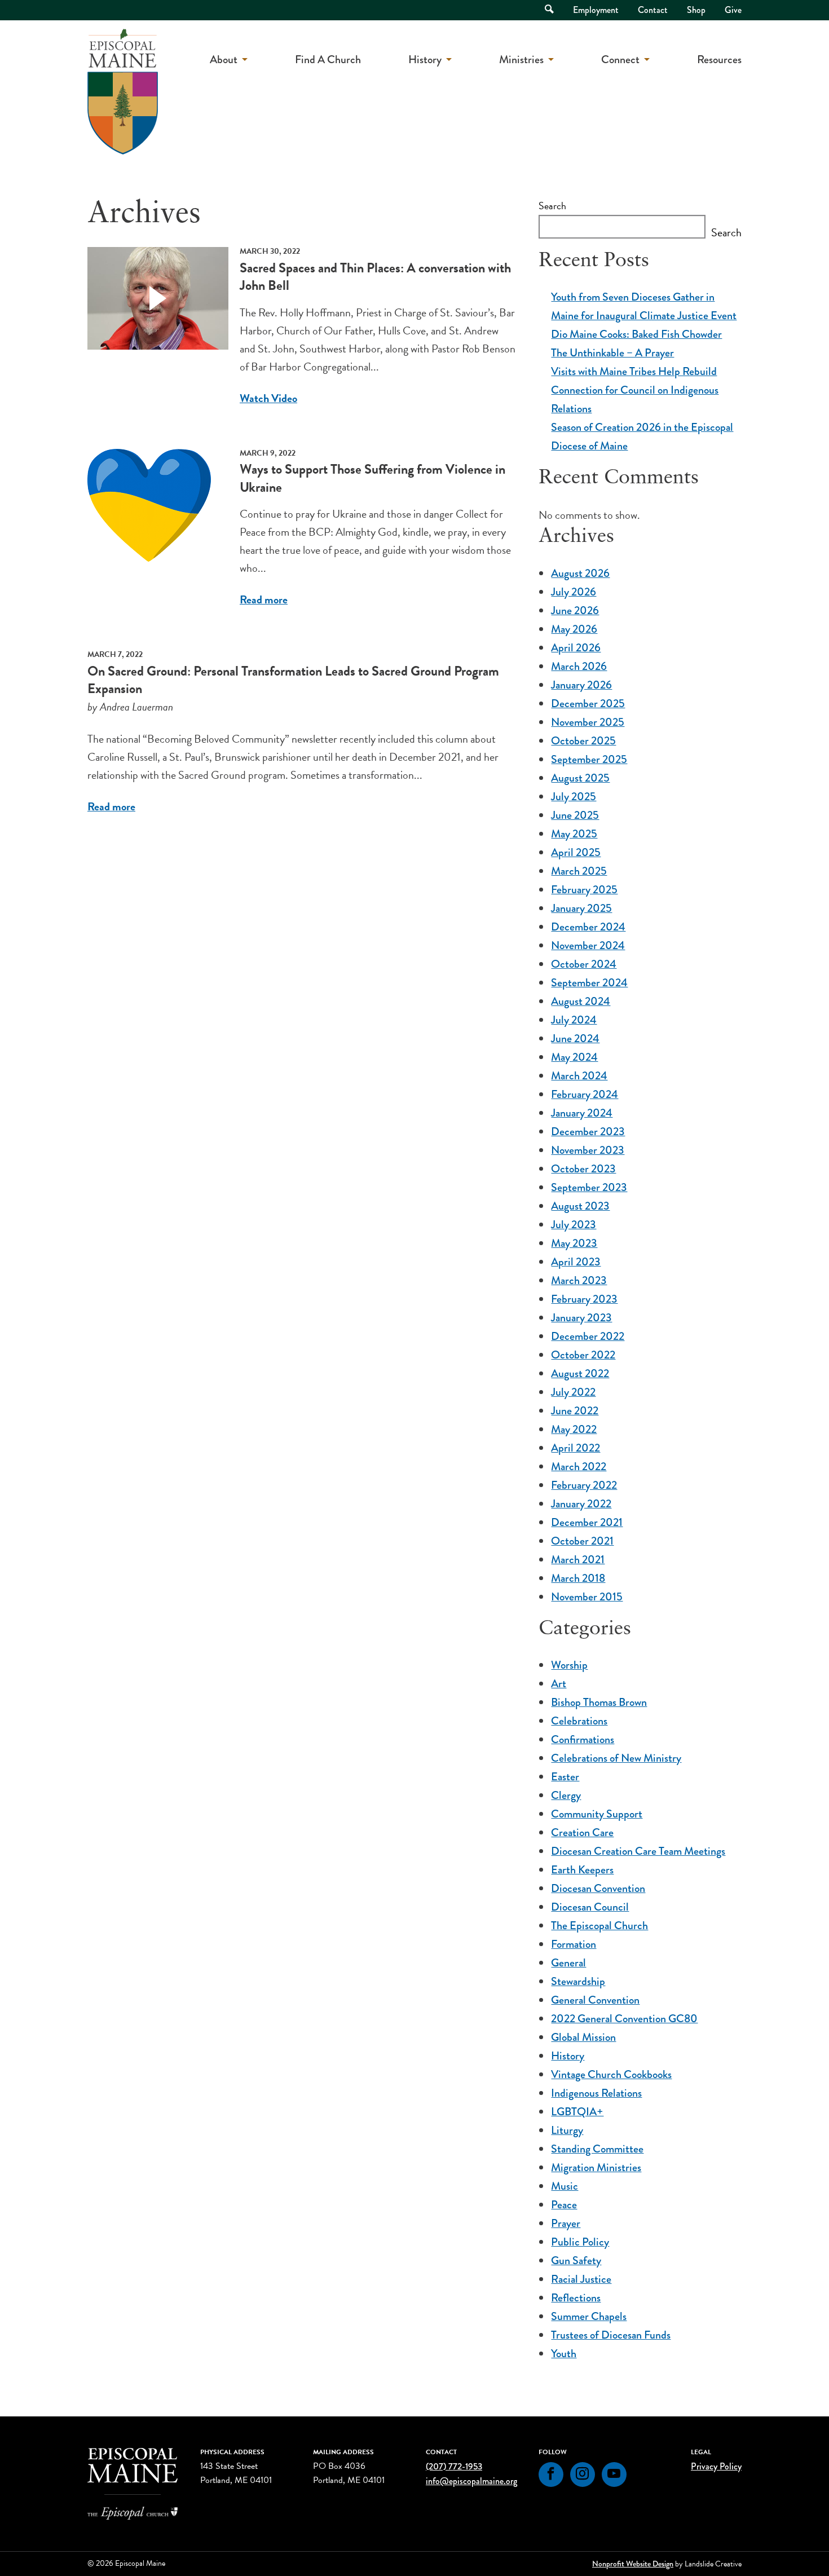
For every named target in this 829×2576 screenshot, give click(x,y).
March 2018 (578, 1578)
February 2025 (584, 890)
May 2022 (574, 1429)
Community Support (597, 1814)
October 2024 (584, 964)
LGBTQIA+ (577, 2112)
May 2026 (574, 629)
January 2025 (581, 908)
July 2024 (574, 1020)
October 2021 (582, 1541)
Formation (574, 1944)
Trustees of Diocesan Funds (611, 2335)
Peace (564, 2205)
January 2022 (581, 1504)
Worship (569, 1665)
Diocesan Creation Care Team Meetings (638, 1851)
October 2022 (583, 1355)
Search (552, 206)
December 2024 (588, 927)
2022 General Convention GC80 (624, 2019)
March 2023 (579, 1280)
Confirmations (583, 1739)
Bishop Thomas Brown (599, 1702)
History (425, 59)
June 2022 (575, 1411)
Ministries (521, 59)
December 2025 (588, 703)
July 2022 (573, 1392)
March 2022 (579, 1466)
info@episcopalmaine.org (471, 2481)
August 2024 (581, 1001)
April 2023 (576, 1262)
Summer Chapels (589, 2316)
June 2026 (575, 610)
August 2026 (580, 573)
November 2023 (588, 1150)
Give (733, 10)
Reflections (576, 2298)
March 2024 (579, 1076)
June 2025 (575, 815)
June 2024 (575, 1038)
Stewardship (578, 1981)
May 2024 (574, 1057)
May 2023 (574, 1243)
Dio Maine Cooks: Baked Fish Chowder (636, 334)
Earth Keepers (582, 1870)
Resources (719, 59)
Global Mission (583, 2037)
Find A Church (328, 59)
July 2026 (574, 592)
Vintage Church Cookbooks (611, 2074)
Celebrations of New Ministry (616, 1758)
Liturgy (567, 2130)
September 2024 (589, 983)
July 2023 (574, 1225)
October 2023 (583, 1169)
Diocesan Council (590, 1907)
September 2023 (589, 1187)
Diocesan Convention (598, 1888)
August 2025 (580, 778)
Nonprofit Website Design (633, 2564)
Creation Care (582, 1832)
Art (559, 1684)
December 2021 (587, 1522)
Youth (564, 2354)
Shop (696, 10)
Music (565, 2186)
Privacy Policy (716, 2466)
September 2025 (589, 759)
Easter (565, 1777)
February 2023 (584, 1299)
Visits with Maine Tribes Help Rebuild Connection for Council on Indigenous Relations (635, 390)
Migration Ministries (596, 2167)
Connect (620, 59)
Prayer (566, 2223)
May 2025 (574, 834)
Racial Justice (581, 2279)
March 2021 (578, 1560)
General (568, 1963)
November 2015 (587, 1597)
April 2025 (576, 852)
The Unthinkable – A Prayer (612, 353)
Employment (596, 10)
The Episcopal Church (599, 1926)
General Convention (595, 2000)
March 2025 (579, 871)
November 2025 (588, 722)
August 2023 (580, 1206)
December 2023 (588, 1132)
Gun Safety (576, 2260)
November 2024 (588, 945)
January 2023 (581, 1318)
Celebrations (579, 1721)
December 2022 (588, 1336)
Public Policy (580, 2242)
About (224, 59)
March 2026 (579, 666)
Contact (653, 10)
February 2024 (585, 1094)
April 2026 (576, 648)
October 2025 (583, 741)
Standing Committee (597, 2149)
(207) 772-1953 (454, 2466)
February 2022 (584, 1485)
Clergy (566, 1795)
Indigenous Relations (596, 2093)
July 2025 (574, 797)
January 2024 (582, 1113)
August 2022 (580, 1373)
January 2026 (581, 685)
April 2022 (576, 1448)
